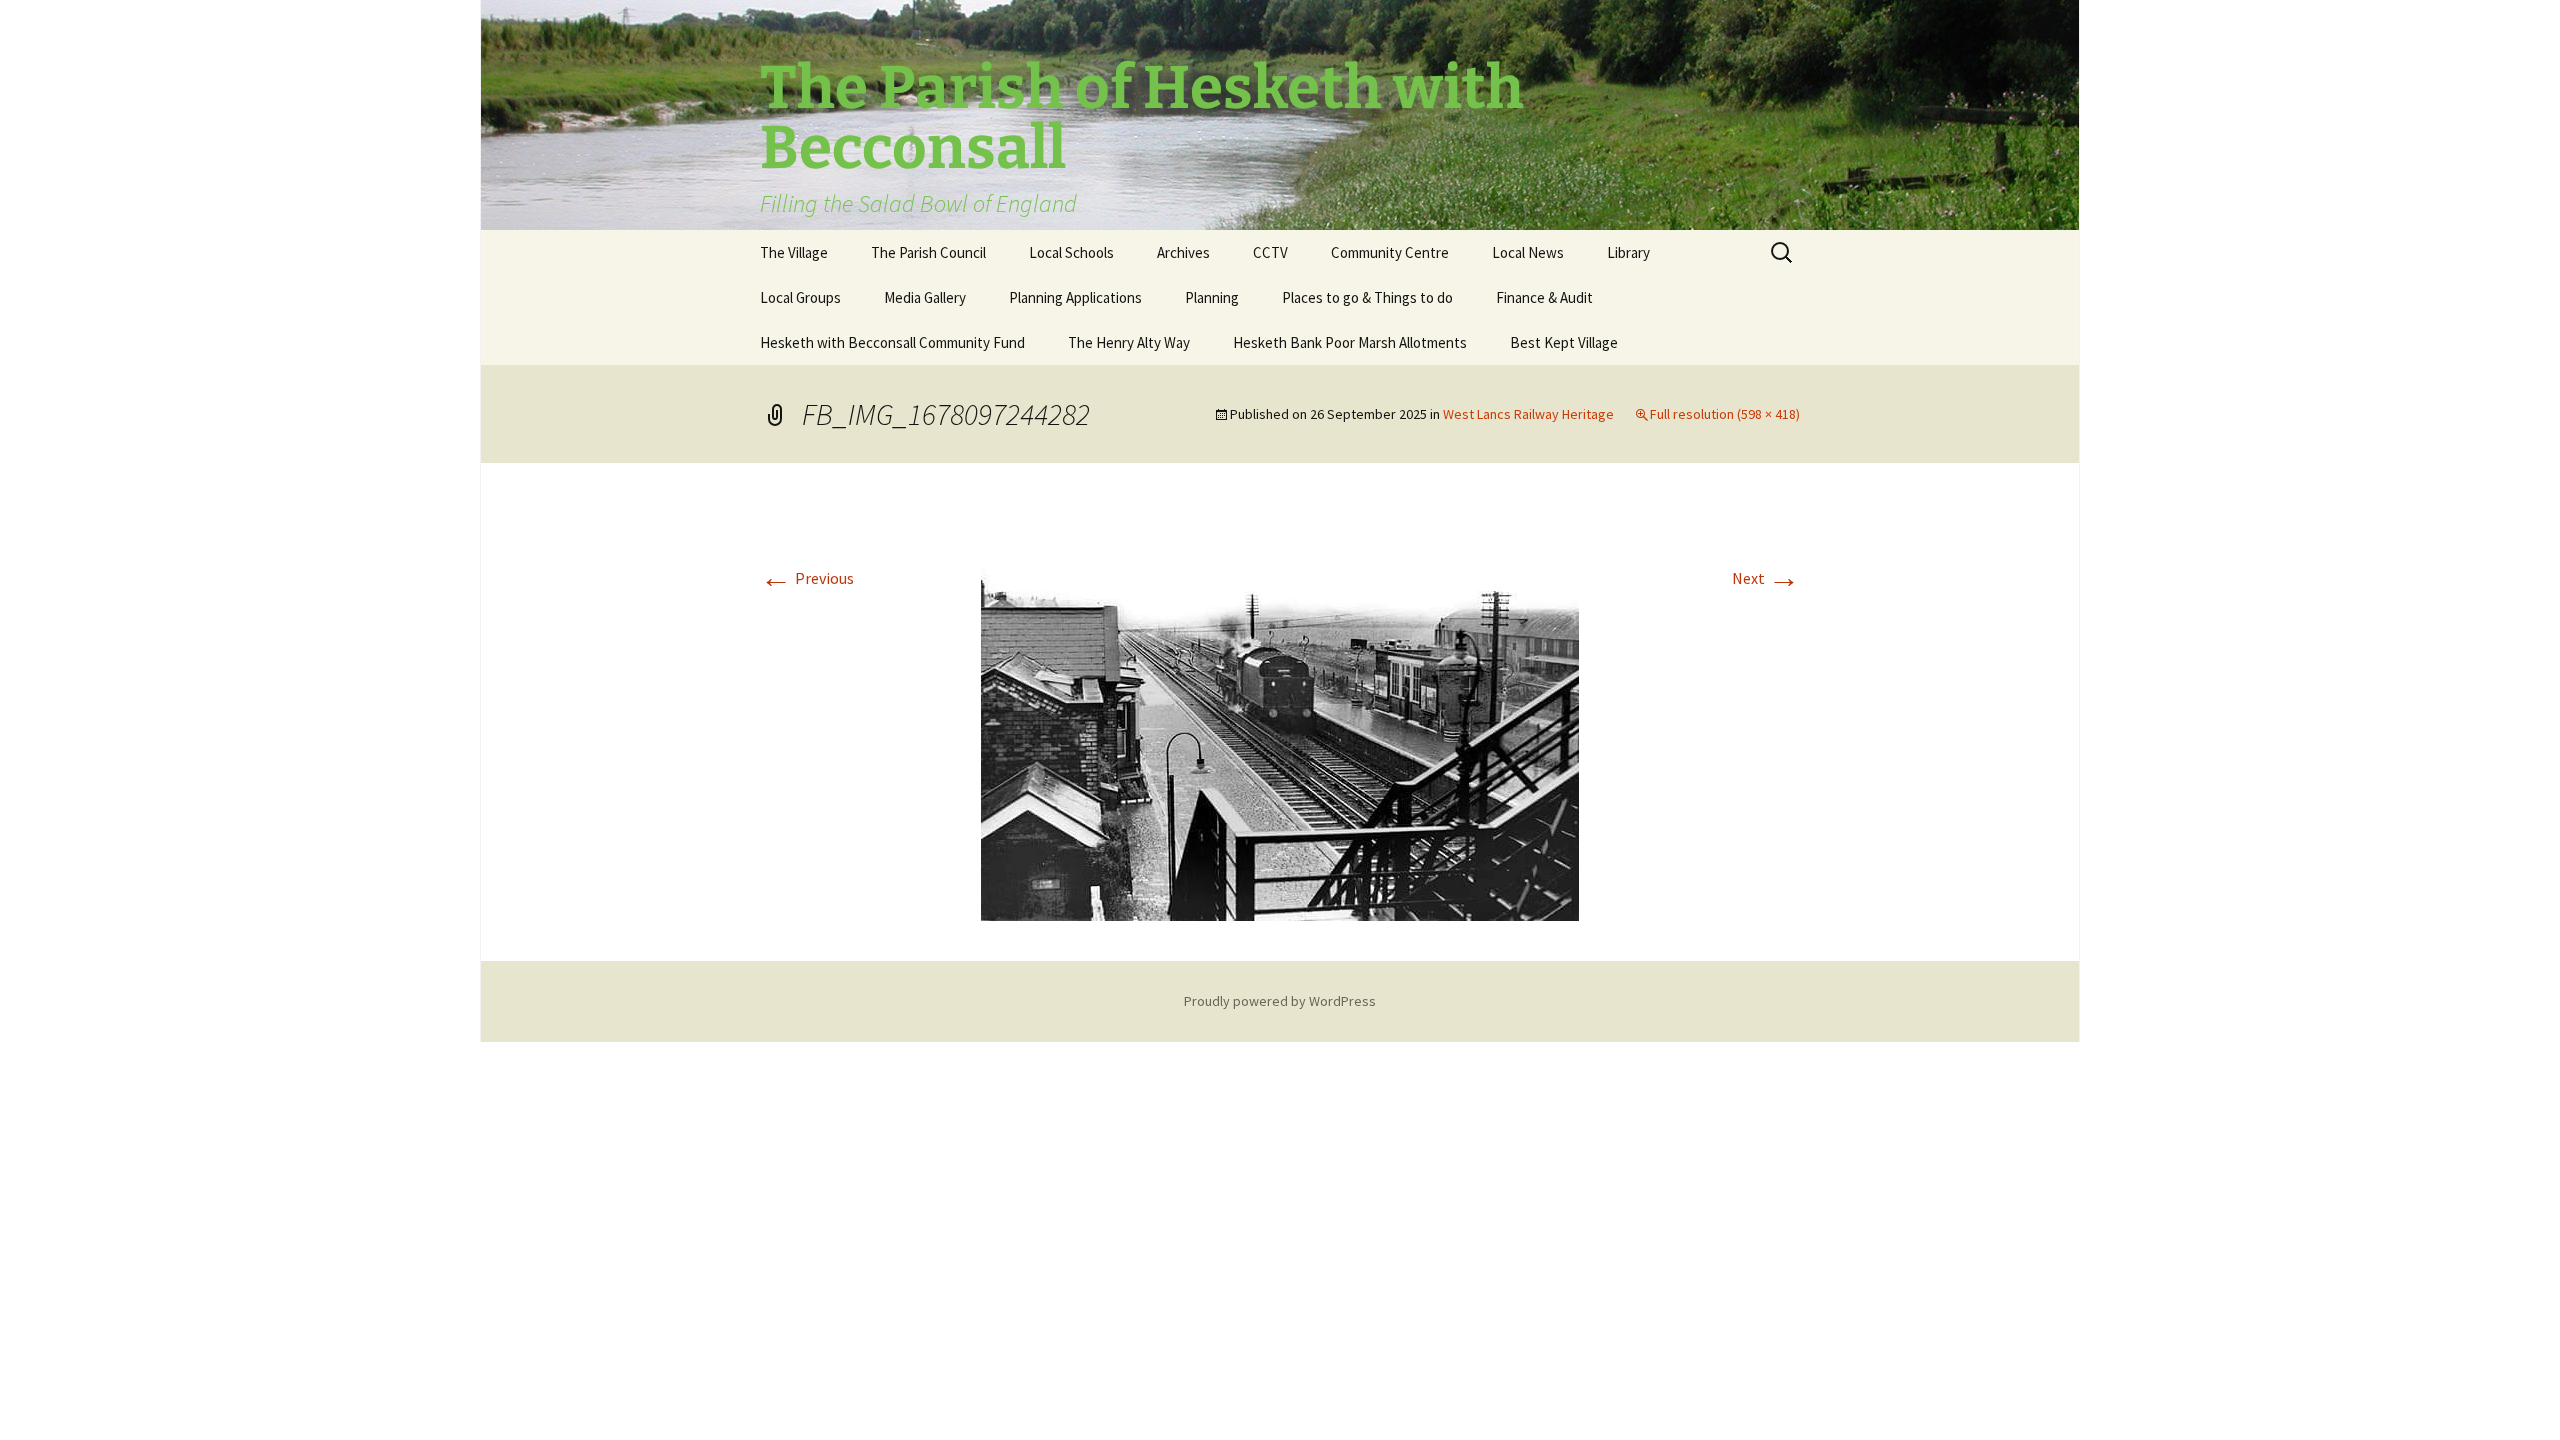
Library (1628, 252)
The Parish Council (928, 252)
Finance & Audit (1544, 297)
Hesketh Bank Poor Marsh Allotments (1350, 342)
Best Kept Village (1564, 342)
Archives (1183, 252)
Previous (807, 578)
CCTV (1270, 252)
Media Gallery (925, 297)
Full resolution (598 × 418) (1725, 414)
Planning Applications (1075, 297)
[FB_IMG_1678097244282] (1280, 710)
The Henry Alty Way (1129, 342)
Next (1766, 578)
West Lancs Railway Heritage (1528, 414)
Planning (1212, 297)
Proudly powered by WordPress (1280, 1001)
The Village (794, 252)
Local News (1528, 252)
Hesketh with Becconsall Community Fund (892, 342)
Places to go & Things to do (1367, 297)
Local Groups (800, 297)
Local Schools (1071, 252)
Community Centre (1390, 252)
